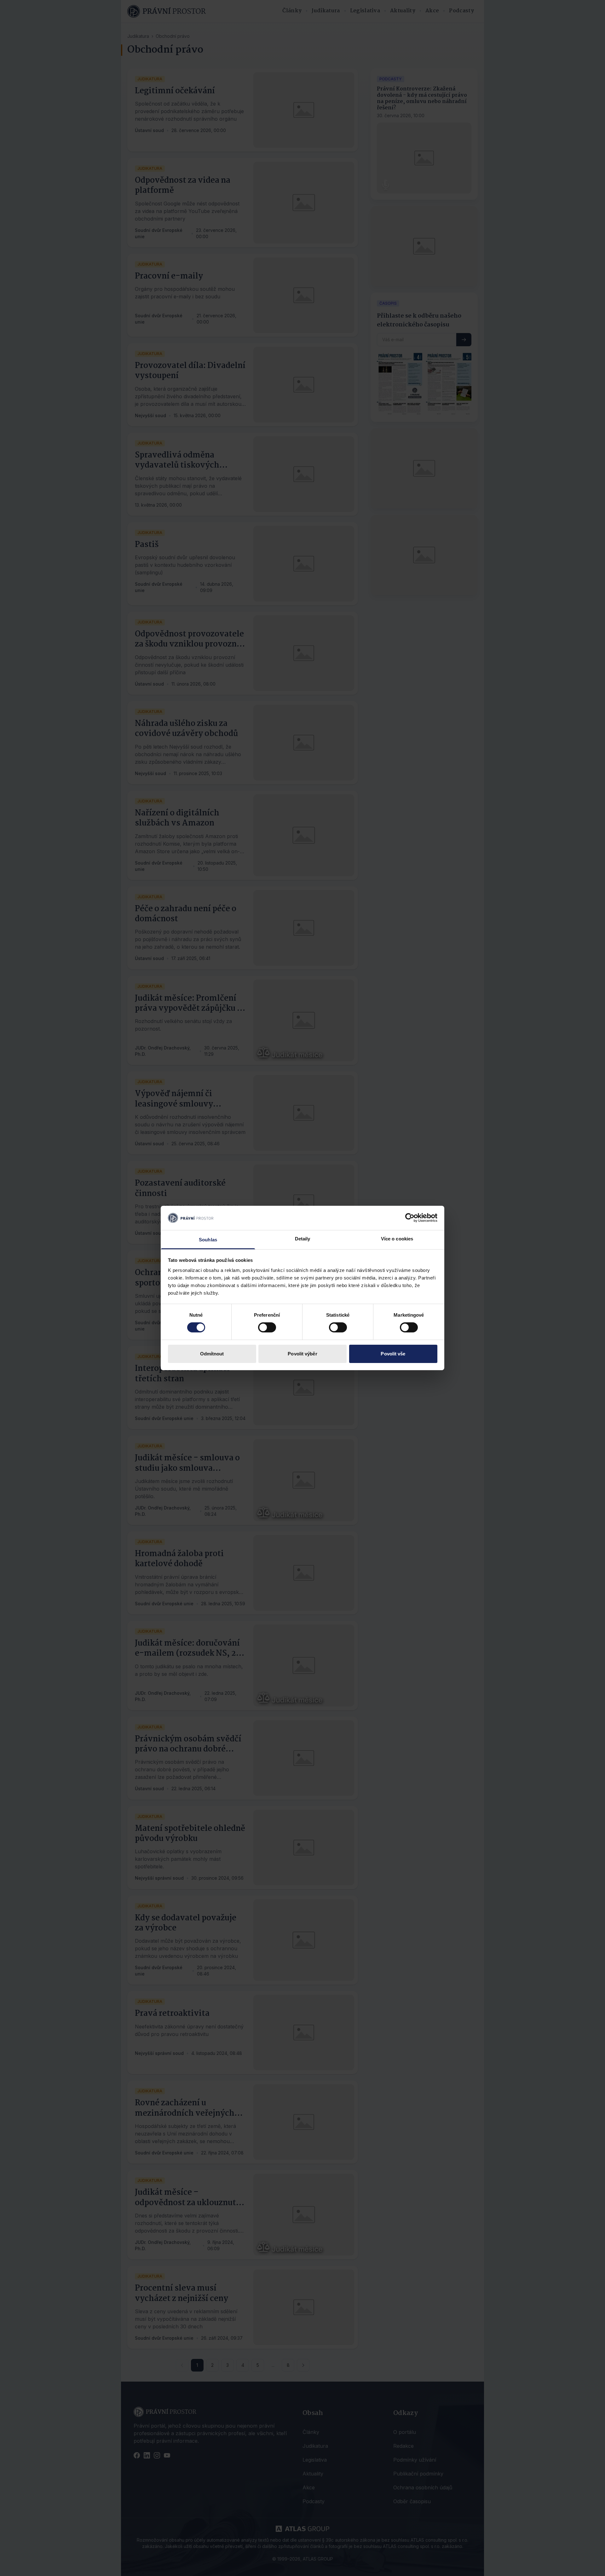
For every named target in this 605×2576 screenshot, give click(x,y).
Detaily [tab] (303, 1239)
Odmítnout (212, 1354)
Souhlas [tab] (208, 1240)
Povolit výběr (302, 1354)
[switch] (267, 1327)
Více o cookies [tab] (397, 1239)
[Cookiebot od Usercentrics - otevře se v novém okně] (410, 1218)
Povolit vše (393, 1354)
